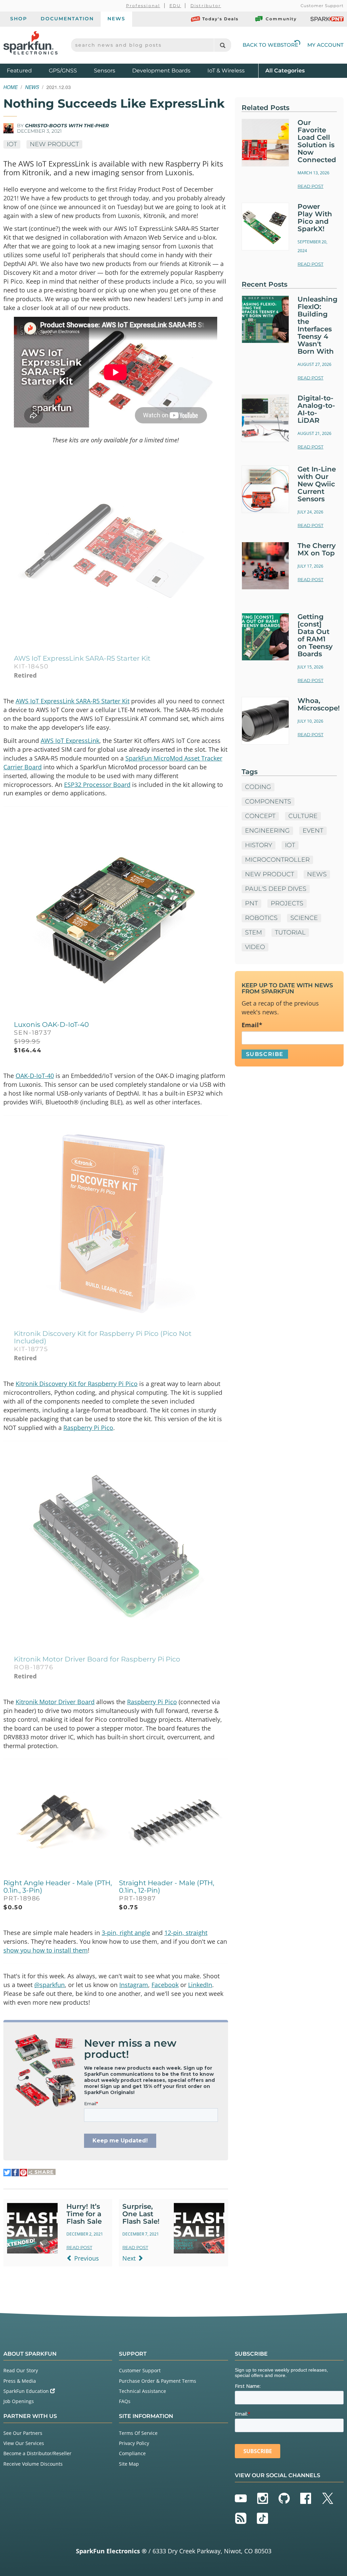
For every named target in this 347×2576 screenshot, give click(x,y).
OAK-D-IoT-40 (35, 1076)
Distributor (206, 6)
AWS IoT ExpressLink (70, 741)
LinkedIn (200, 1985)
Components (268, 801)
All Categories (285, 70)
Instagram (134, 1985)
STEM (253, 932)
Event (313, 831)
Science (304, 918)
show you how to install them (46, 1950)
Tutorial (290, 932)
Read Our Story (21, 2370)
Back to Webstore (270, 45)
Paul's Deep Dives (276, 889)
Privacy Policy (134, 2443)
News (116, 19)
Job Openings (19, 2401)
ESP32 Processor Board (97, 785)
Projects (287, 903)
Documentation (67, 19)
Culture (303, 816)
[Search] (222, 45)
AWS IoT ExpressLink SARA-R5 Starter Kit (73, 701)
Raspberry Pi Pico (88, 1428)
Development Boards (161, 71)
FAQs (125, 2401)
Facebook (165, 1985)
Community (281, 19)
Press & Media (20, 2381)
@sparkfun (49, 1985)
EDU (175, 6)
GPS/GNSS (63, 71)
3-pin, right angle (126, 1933)
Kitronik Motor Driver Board (55, 1702)
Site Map (129, 2464)
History (259, 845)
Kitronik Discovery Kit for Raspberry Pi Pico (77, 1384)
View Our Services (24, 2443)
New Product (54, 144)
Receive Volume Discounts (33, 2464)
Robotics (261, 918)
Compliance (132, 2453)
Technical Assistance (142, 2391)
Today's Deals (220, 19)
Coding (258, 787)
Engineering (267, 831)
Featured (26, 70)
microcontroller (277, 860)
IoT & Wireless (226, 71)
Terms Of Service (138, 2433)
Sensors (105, 71)
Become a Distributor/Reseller (37, 2453)
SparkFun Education (27, 2391)
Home (11, 87)
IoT (12, 144)
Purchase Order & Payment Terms (158, 2381)
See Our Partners (23, 2433)
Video (255, 947)
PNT (251, 903)
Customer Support (322, 6)
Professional (143, 6)
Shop (19, 19)
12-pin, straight (186, 1933)
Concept (260, 816)
